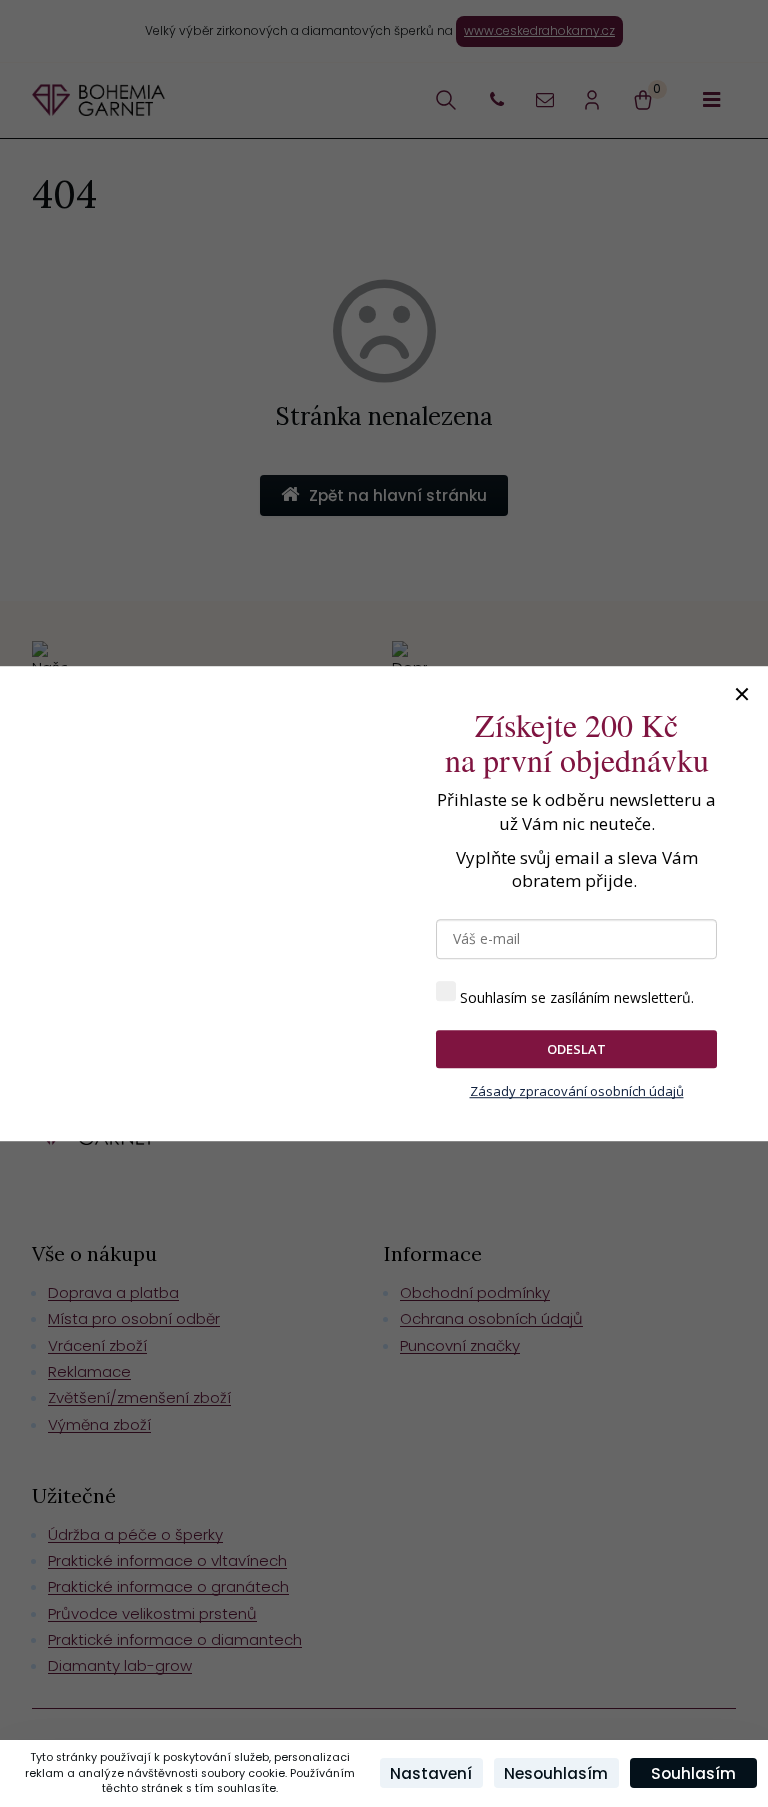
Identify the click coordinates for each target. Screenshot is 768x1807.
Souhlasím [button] (693, 1773)
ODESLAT (576, 1049)
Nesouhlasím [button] (556, 1773)
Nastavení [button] (431, 1773)
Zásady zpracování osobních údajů (577, 1092)
